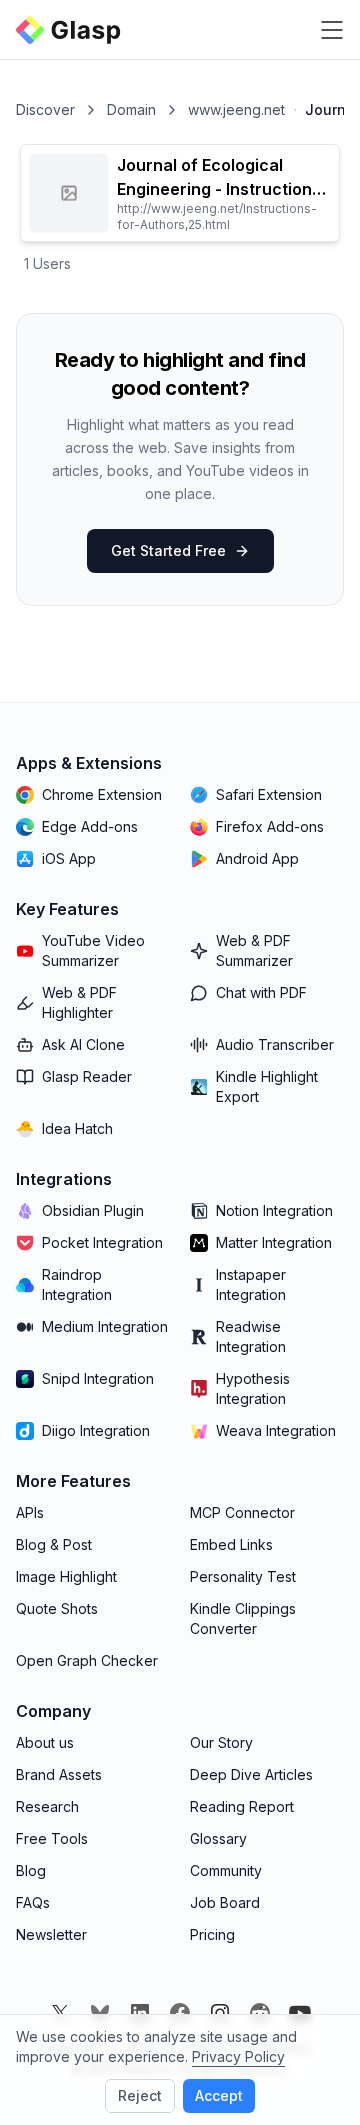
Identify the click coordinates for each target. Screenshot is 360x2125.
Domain (131, 109)
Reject (140, 2095)
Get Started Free (168, 550)
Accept (219, 2095)
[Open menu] (332, 30)
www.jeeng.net (236, 109)
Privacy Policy (238, 2056)
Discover (45, 109)
